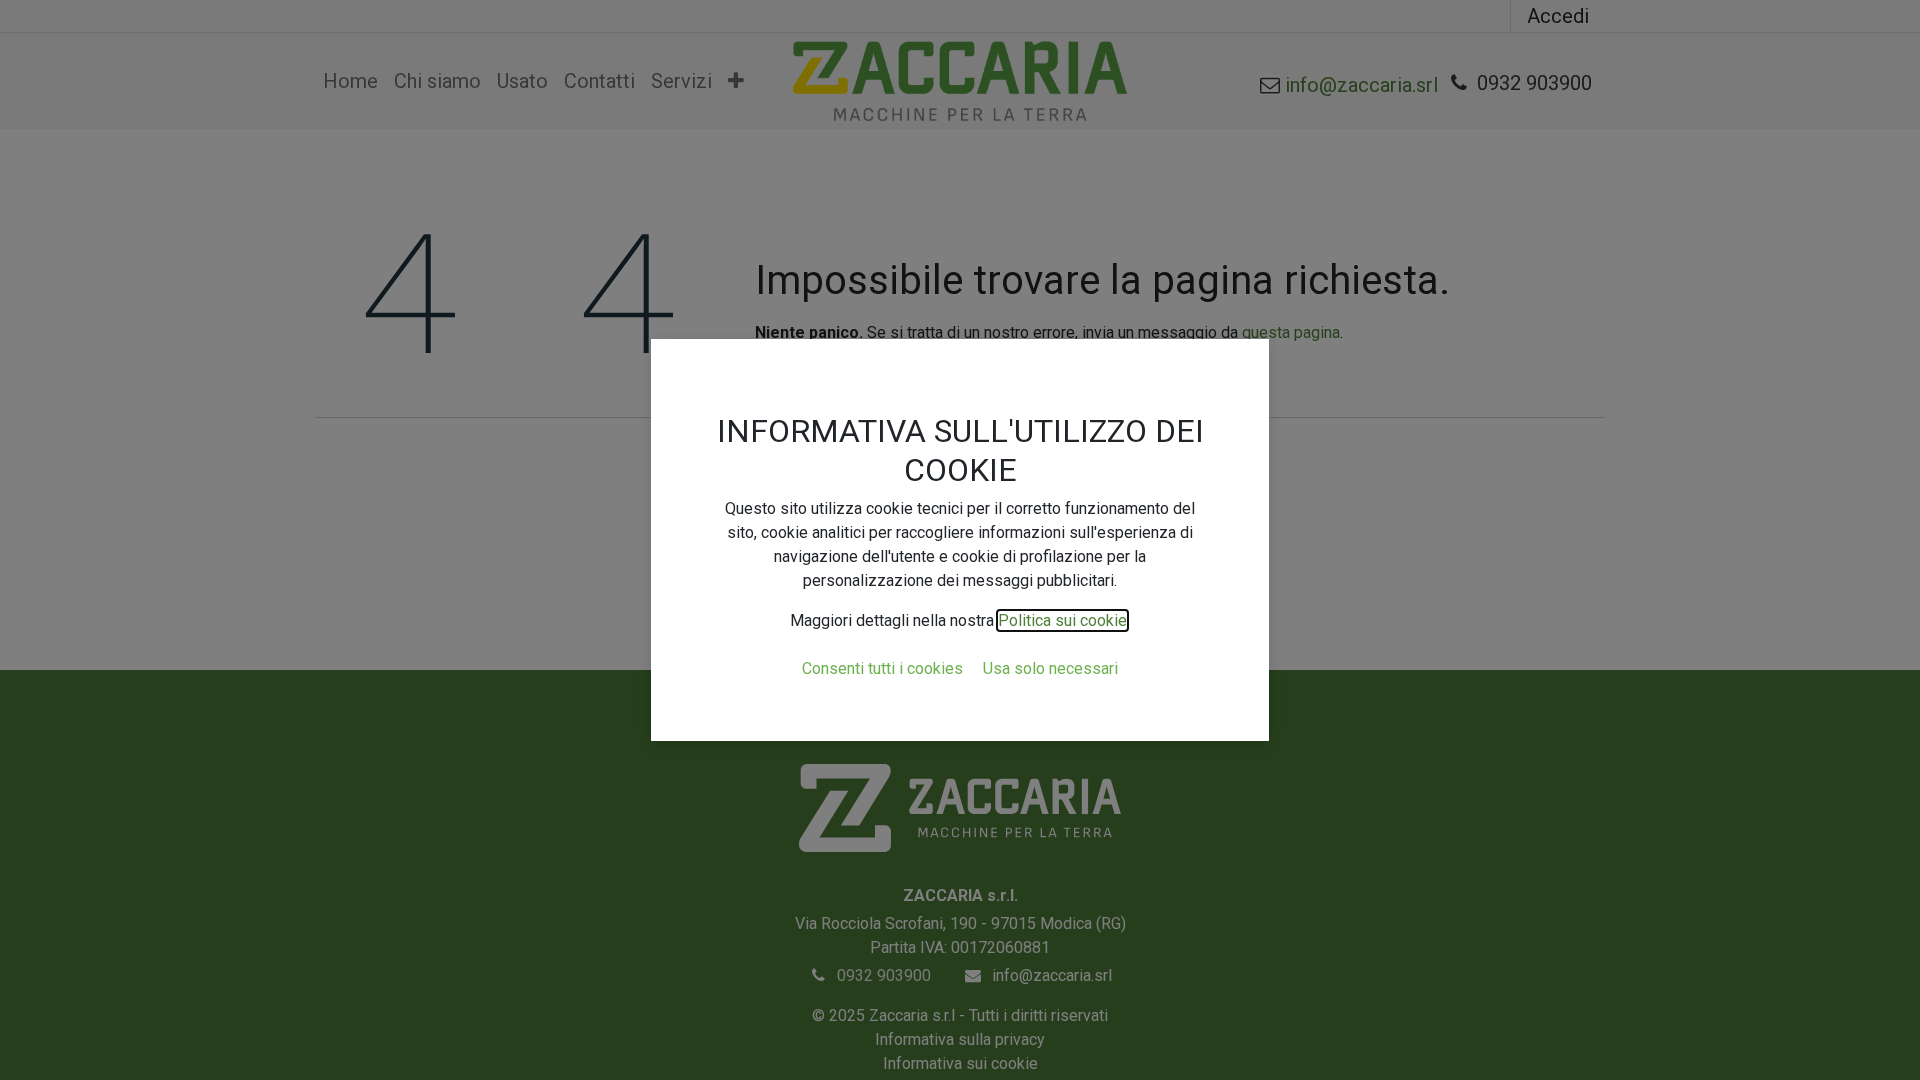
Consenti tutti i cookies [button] (882, 668)
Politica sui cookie (1062, 620)
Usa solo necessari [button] (1050, 668)
